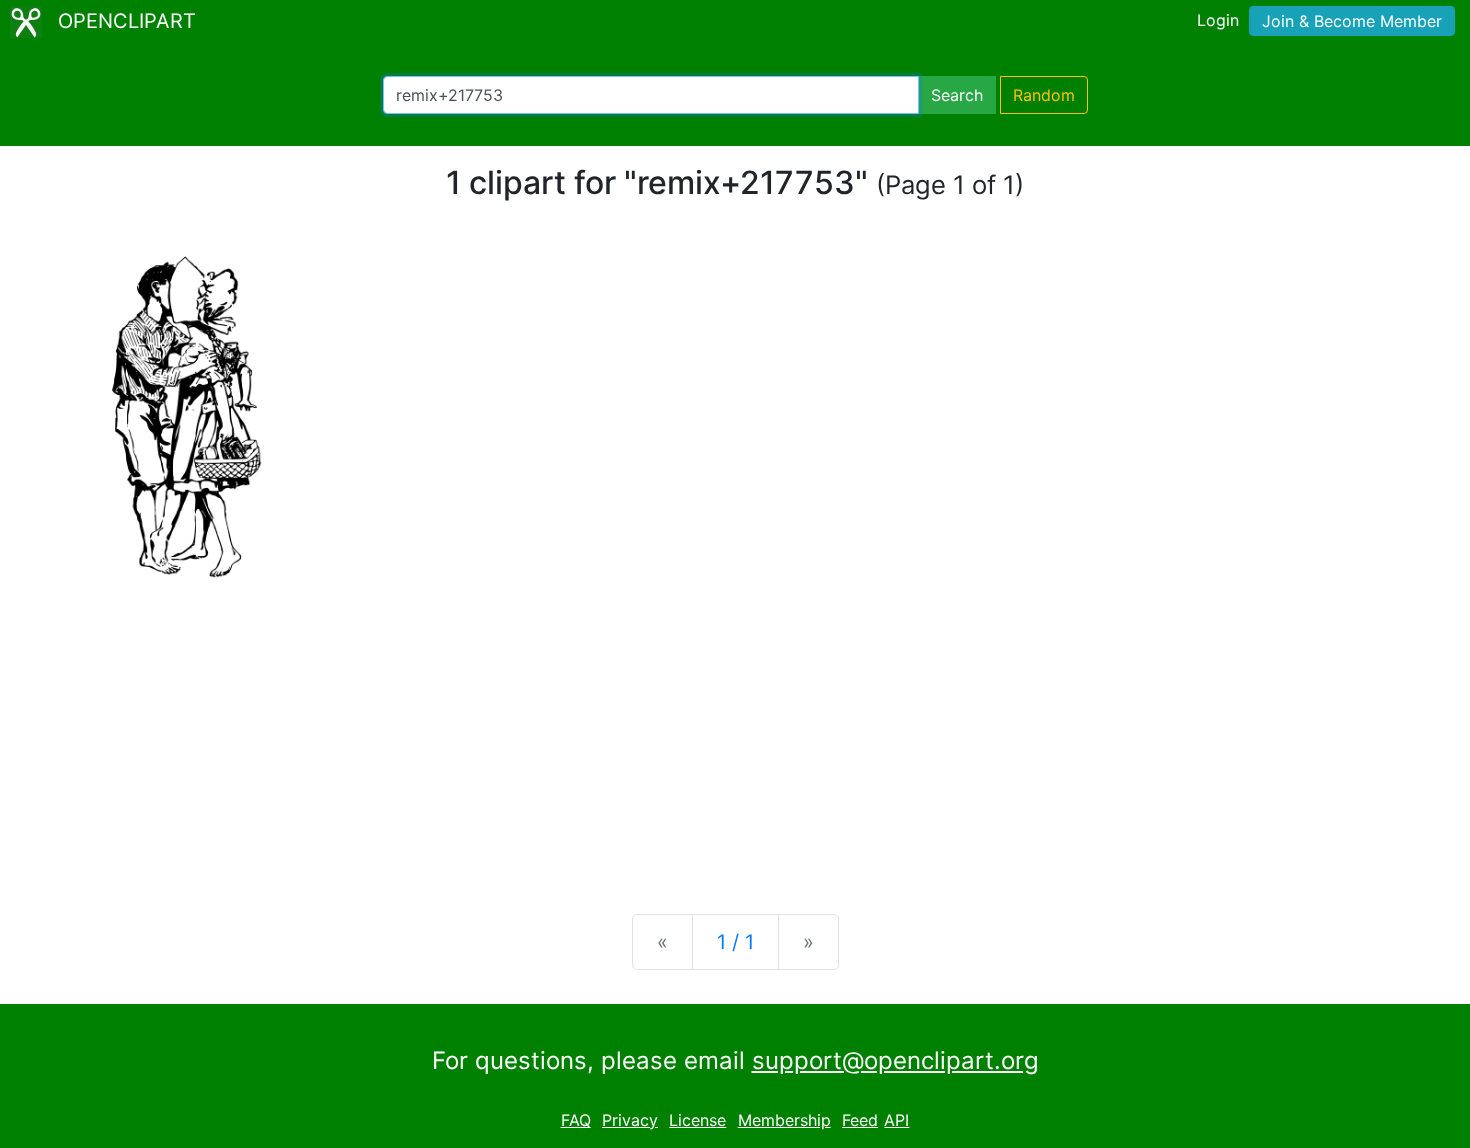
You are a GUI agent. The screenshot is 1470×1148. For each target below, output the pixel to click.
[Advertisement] (735, 742)
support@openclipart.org (895, 1060)
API (896, 1120)
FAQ (576, 1120)
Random (1044, 95)
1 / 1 (735, 942)
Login (1218, 20)
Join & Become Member (1352, 21)
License (697, 1120)
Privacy (630, 1120)
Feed (860, 1120)
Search (957, 95)
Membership (784, 1120)
